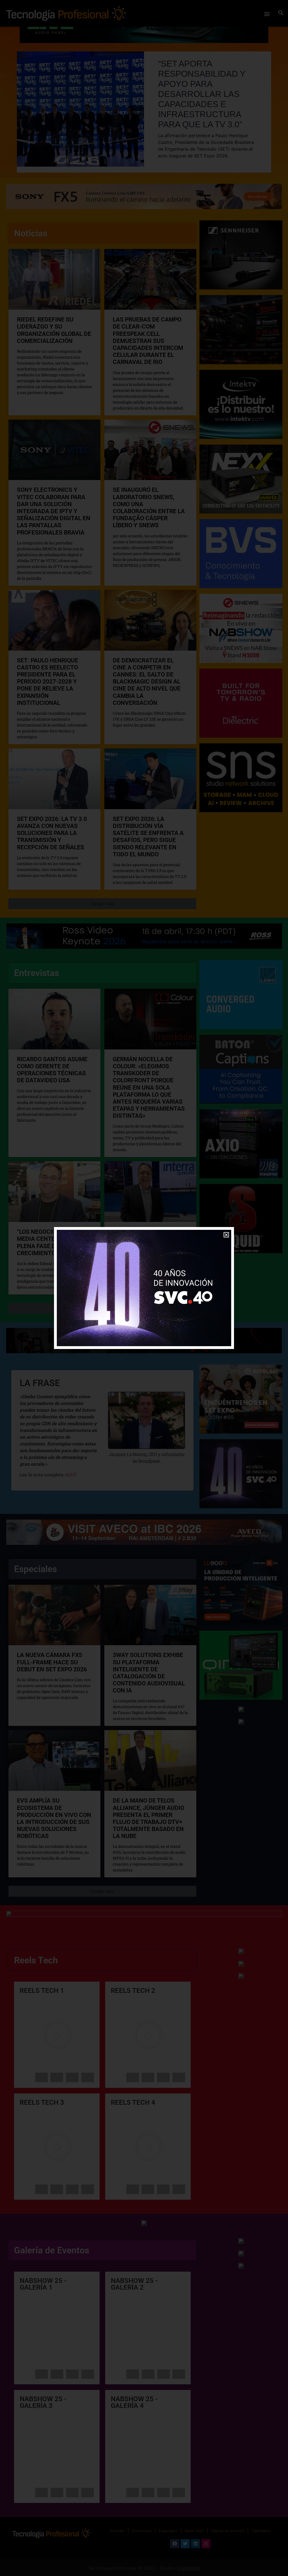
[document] (144, 1288)
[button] (226, 1235)
